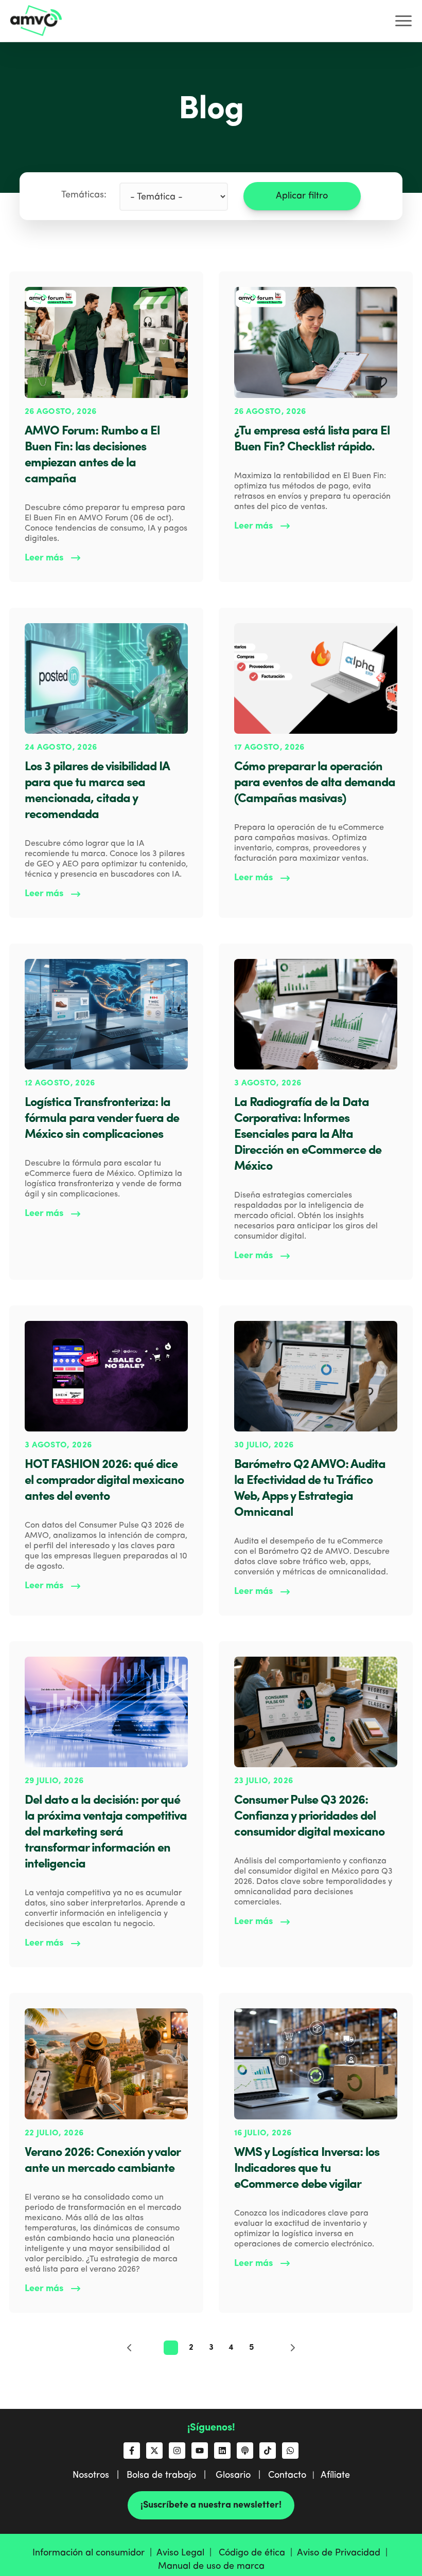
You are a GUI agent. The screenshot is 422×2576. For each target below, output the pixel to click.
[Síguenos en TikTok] (268, 2451)
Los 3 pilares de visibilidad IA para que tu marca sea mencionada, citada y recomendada (97, 791)
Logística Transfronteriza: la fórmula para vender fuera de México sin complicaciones (102, 1119)
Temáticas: (84, 195)
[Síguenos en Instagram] (177, 2451)
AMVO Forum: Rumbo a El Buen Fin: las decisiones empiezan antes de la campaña (92, 455)
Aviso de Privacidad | (344, 2553)
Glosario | (242, 2475)
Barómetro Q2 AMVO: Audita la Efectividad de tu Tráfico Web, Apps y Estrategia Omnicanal (310, 1489)
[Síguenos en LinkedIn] (222, 2451)
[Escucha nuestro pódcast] (245, 2451)
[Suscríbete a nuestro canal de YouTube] (200, 2451)
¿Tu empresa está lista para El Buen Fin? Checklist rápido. (312, 439)
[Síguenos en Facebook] (132, 2451)
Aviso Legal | (187, 2553)
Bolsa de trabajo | (170, 2475)
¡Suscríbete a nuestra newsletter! (211, 2505)
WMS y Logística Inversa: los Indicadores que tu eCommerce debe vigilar (307, 2169)
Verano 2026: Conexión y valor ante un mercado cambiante (102, 2161)
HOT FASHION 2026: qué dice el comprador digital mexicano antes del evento (104, 1481)
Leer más (44, 558)
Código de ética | (258, 2553)
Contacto (287, 2475)
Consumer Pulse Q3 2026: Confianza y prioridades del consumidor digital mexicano (309, 1817)
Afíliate (335, 2475)
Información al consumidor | (94, 2553)
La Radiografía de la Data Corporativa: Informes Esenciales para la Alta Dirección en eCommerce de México (308, 1135)
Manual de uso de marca (211, 2566)
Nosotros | (100, 2475)
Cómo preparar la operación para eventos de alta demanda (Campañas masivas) (315, 783)
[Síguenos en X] (154, 2451)
